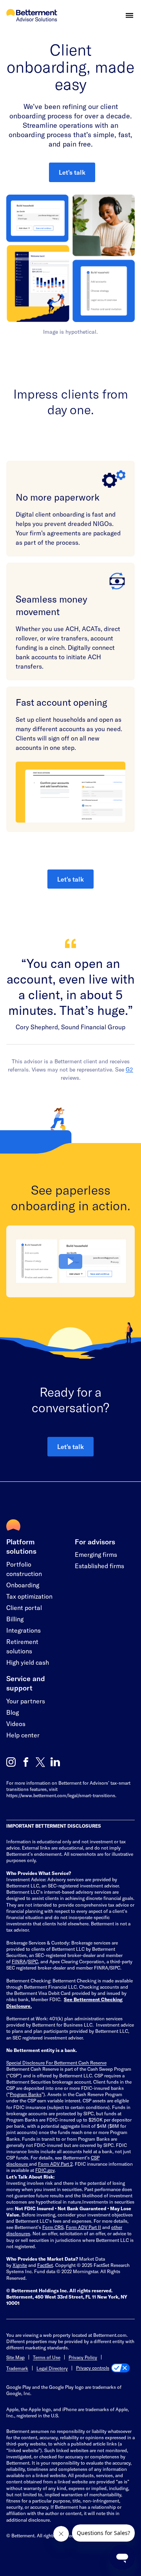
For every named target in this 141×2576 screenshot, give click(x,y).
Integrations (23, 1630)
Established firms (99, 1566)
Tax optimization (29, 1596)
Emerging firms (96, 1554)
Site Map (15, 2357)
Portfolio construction (24, 1569)
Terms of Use (47, 2357)
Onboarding (23, 1585)
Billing (15, 1619)
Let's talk (72, 172)
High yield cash (28, 1662)
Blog (13, 1712)
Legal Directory (52, 2368)
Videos (16, 1724)
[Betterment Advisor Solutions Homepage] (32, 16)
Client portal (24, 1607)
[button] (129, 15)
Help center (23, 1735)
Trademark (17, 2368)
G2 (129, 1069)
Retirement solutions (22, 1646)
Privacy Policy (83, 2357)
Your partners (26, 1701)
